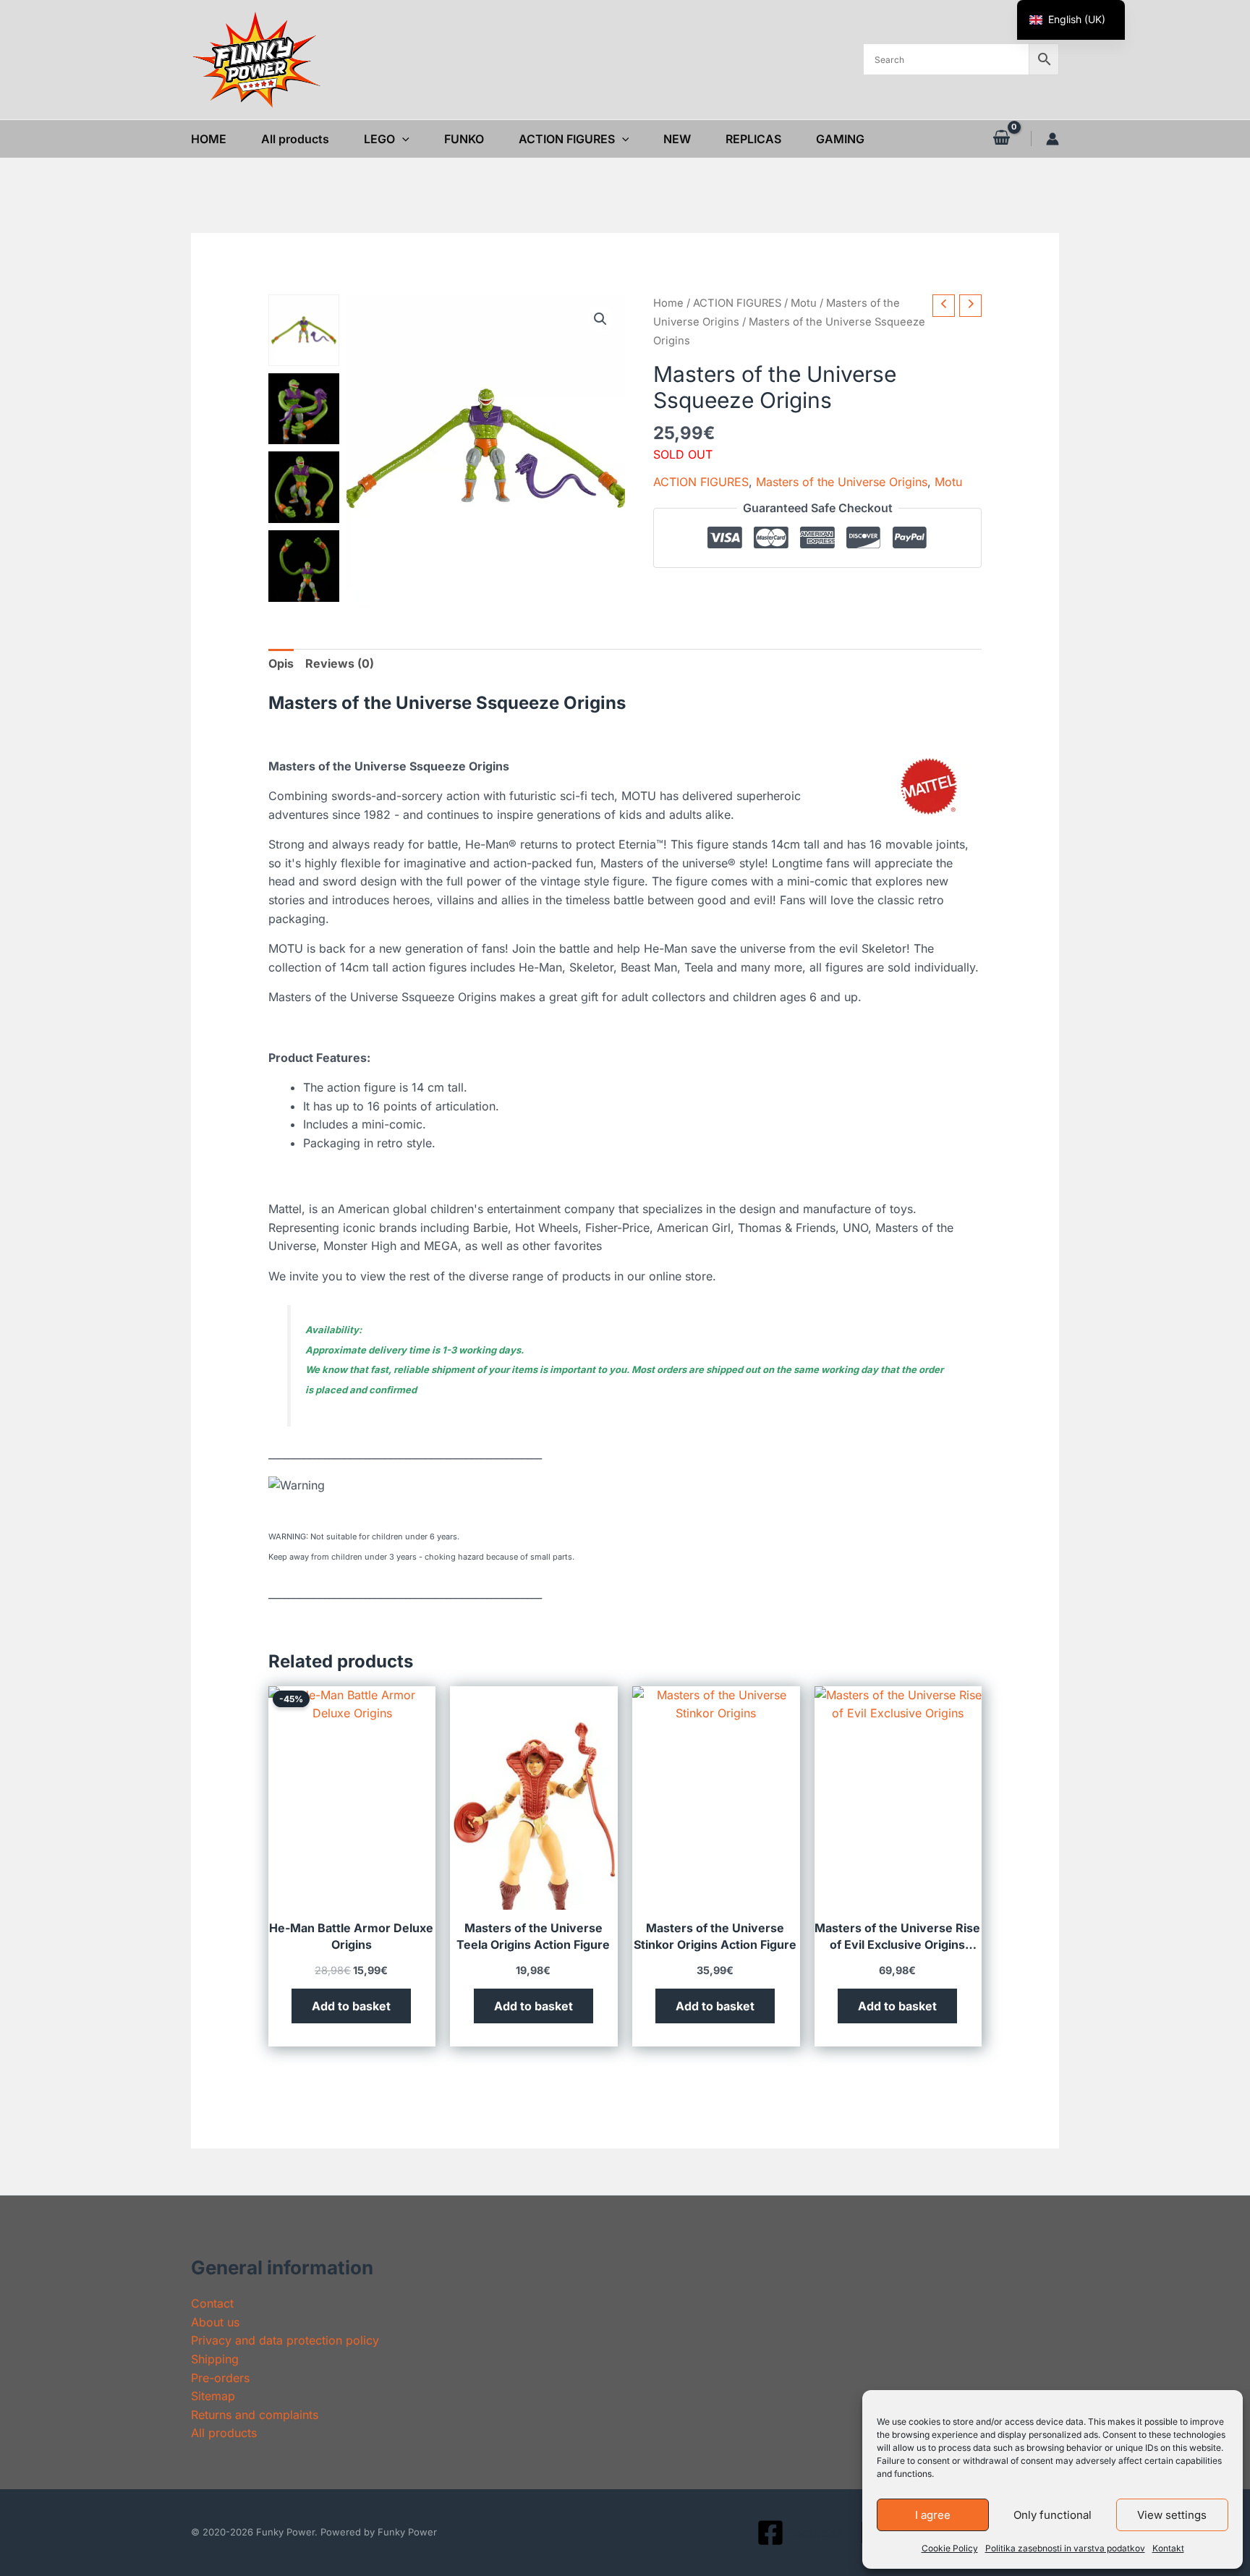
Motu (804, 303)
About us (215, 2322)
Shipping (215, 2359)
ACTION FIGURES (737, 303)
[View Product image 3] (304, 487)
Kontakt (1168, 2548)
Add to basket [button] (351, 2006)
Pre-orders (220, 2378)
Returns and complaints (255, 2415)
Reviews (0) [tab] (340, 663)
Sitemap (213, 2396)
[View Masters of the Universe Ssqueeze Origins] (304, 330)
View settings (1172, 2515)
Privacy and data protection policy (285, 2340)
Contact (212, 2303)
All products (224, 2433)
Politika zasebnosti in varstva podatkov (1065, 2548)
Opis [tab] (281, 663)
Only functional (1053, 2515)
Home (668, 303)
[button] (402, 139)
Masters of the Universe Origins (842, 481)
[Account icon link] (1053, 139)
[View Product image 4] (304, 566)
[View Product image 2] (304, 409)
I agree (933, 2515)
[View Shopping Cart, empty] (1001, 138)
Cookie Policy (950, 2548)
